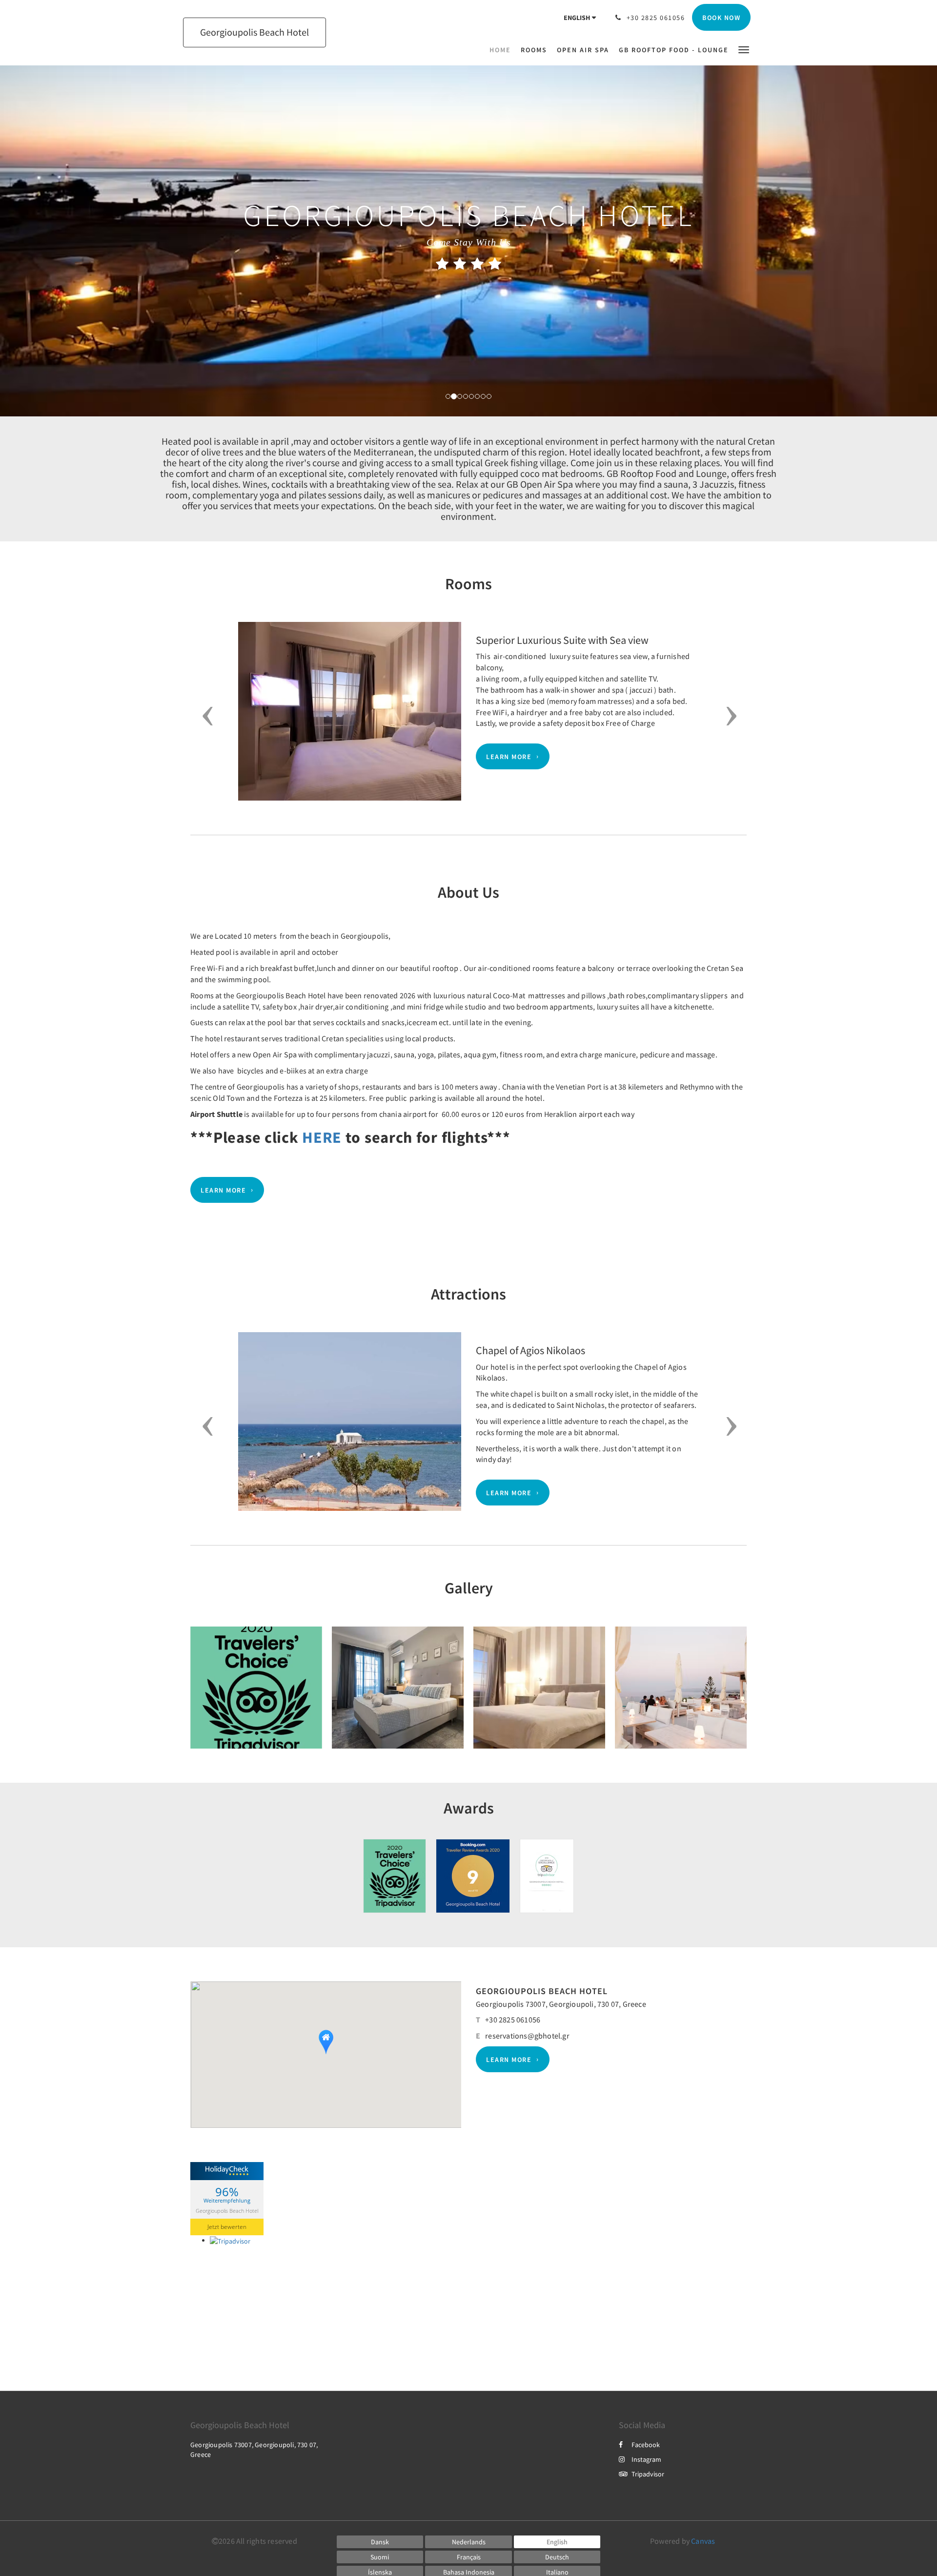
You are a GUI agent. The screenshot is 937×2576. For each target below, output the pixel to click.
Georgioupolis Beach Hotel (227, 2210)
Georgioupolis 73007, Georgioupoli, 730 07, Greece (561, 2004)
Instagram (646, 2459)
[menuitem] (503, 50)
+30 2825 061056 (513, 2020)
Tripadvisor (648, 2474)
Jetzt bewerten (227, 2227)
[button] (744, 49)
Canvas (703, 2541)
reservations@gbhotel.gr (527, 2036)
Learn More (509, 757)
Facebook (646, 2445)
